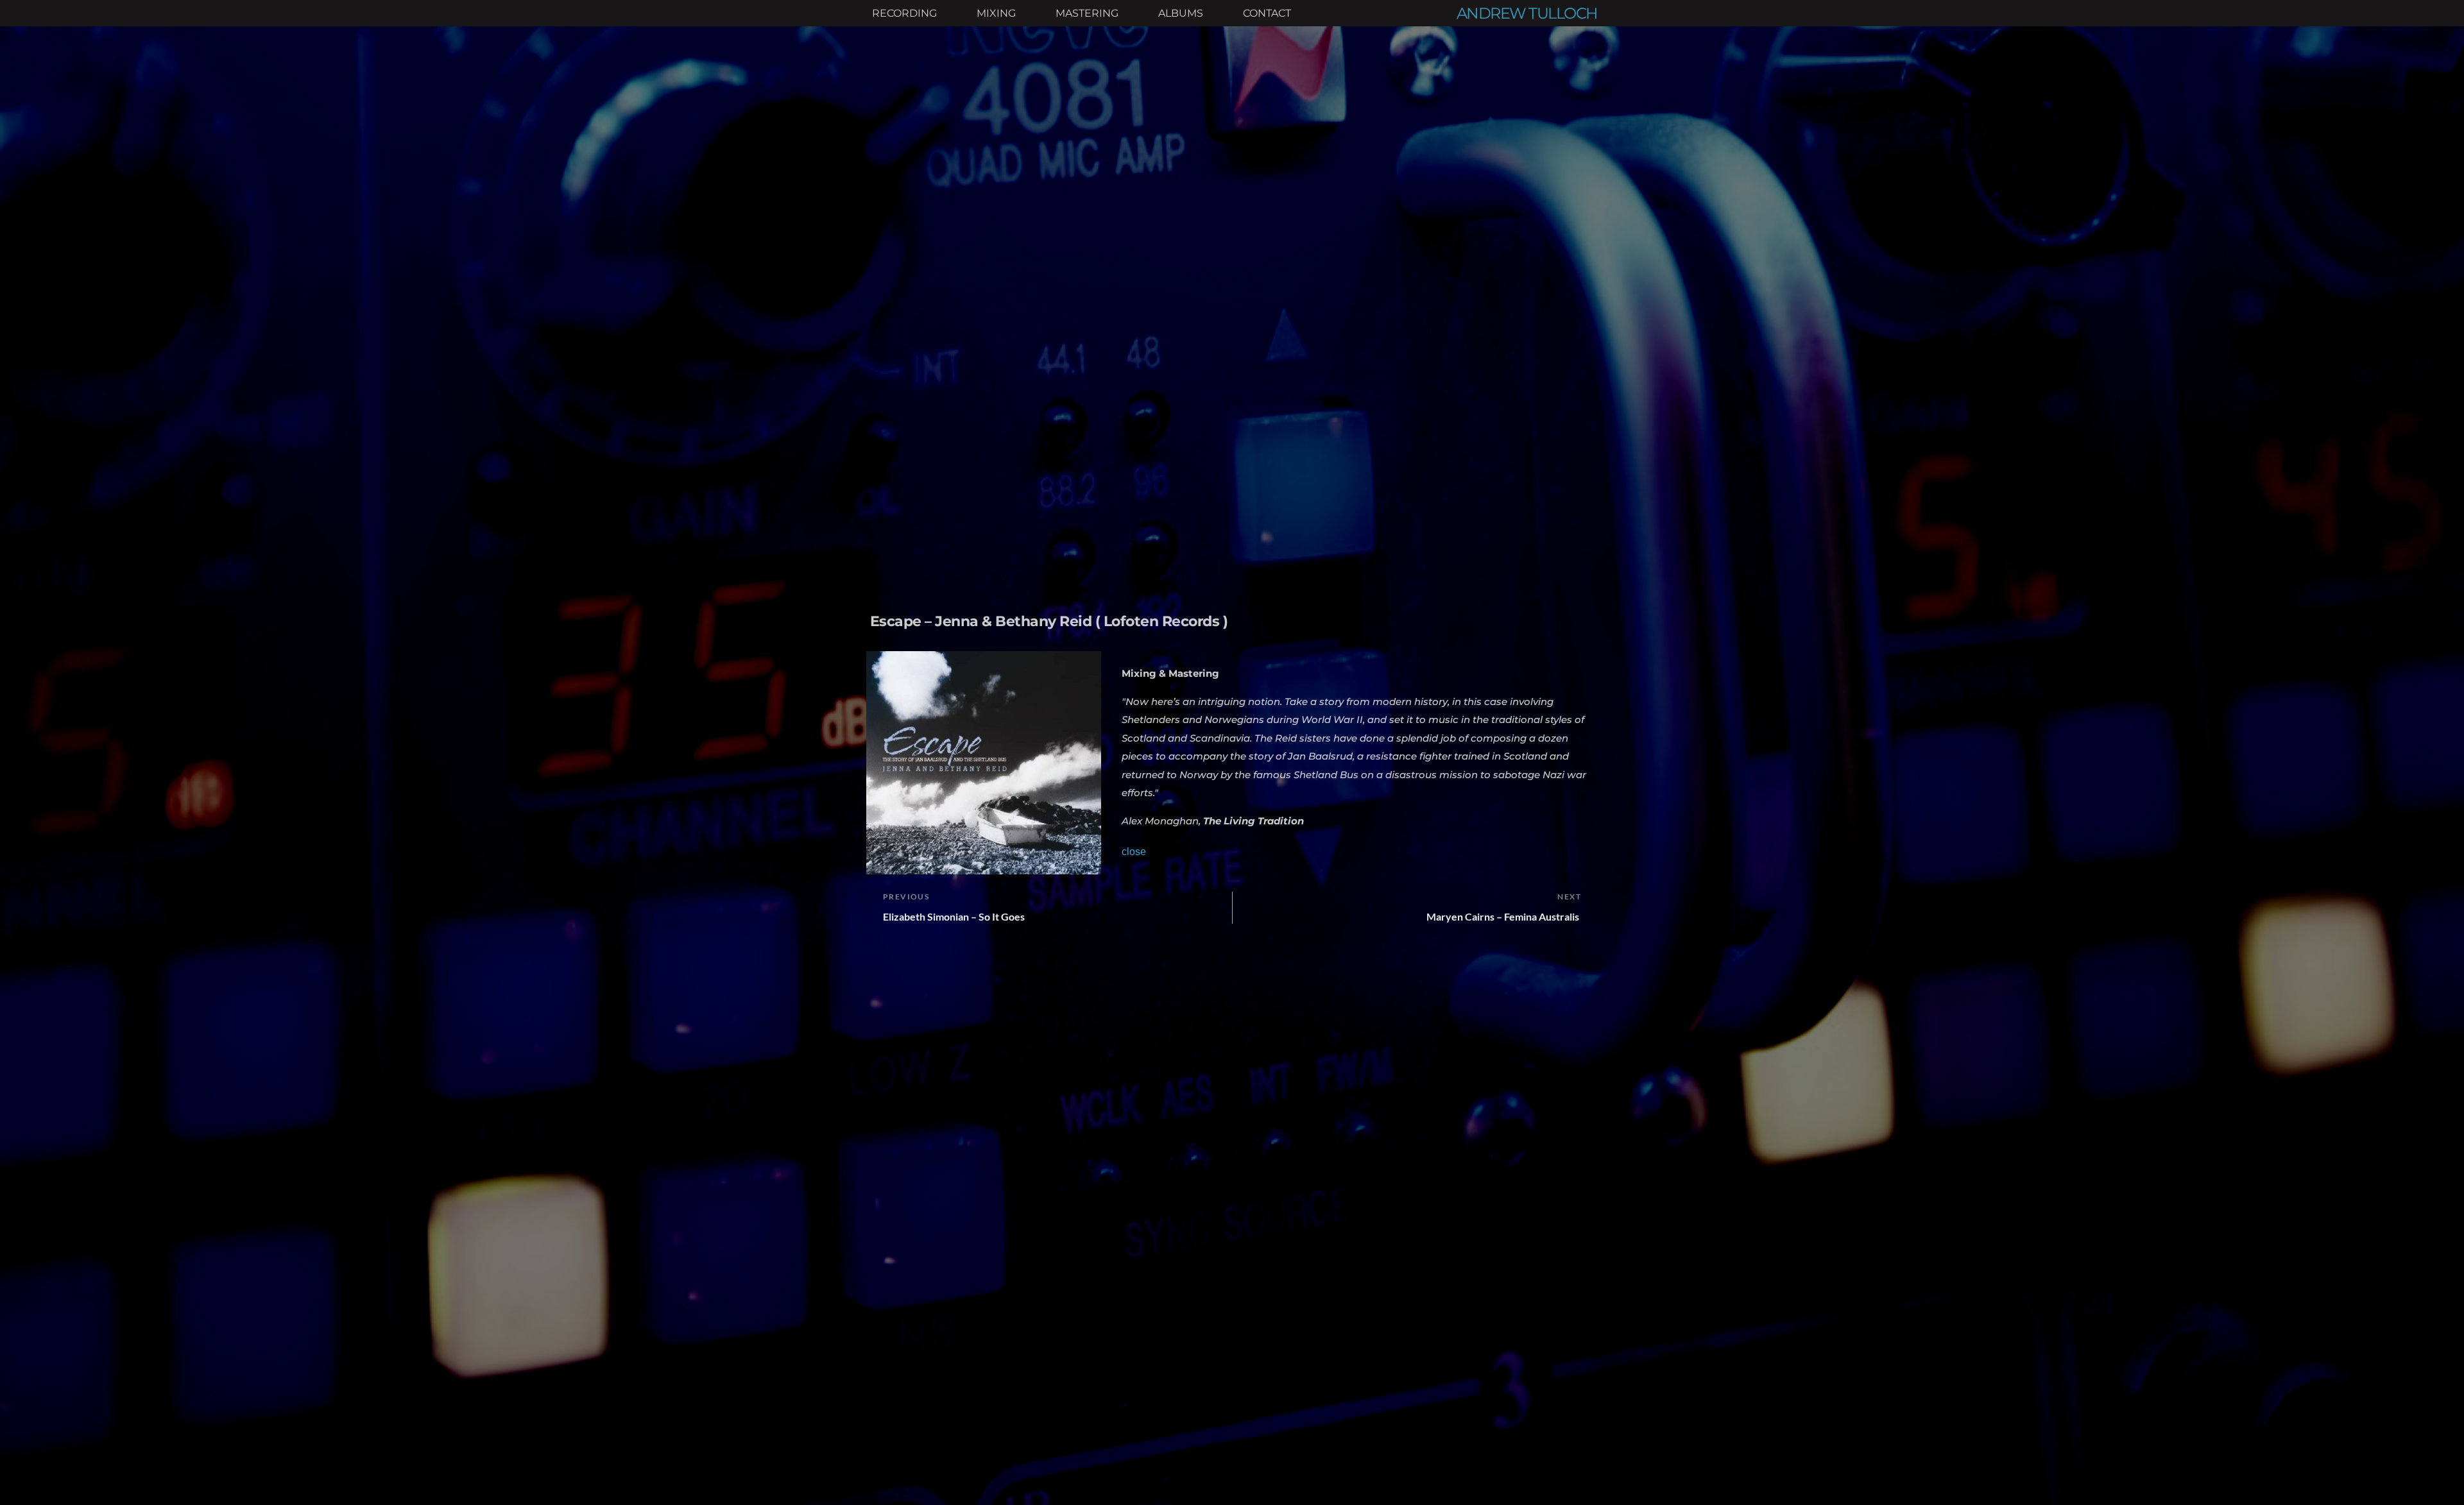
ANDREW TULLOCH (1527, 13)
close (1134, 852)
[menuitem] (904, 13)
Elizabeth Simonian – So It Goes (954, 916)
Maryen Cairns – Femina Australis (1504, 916)
